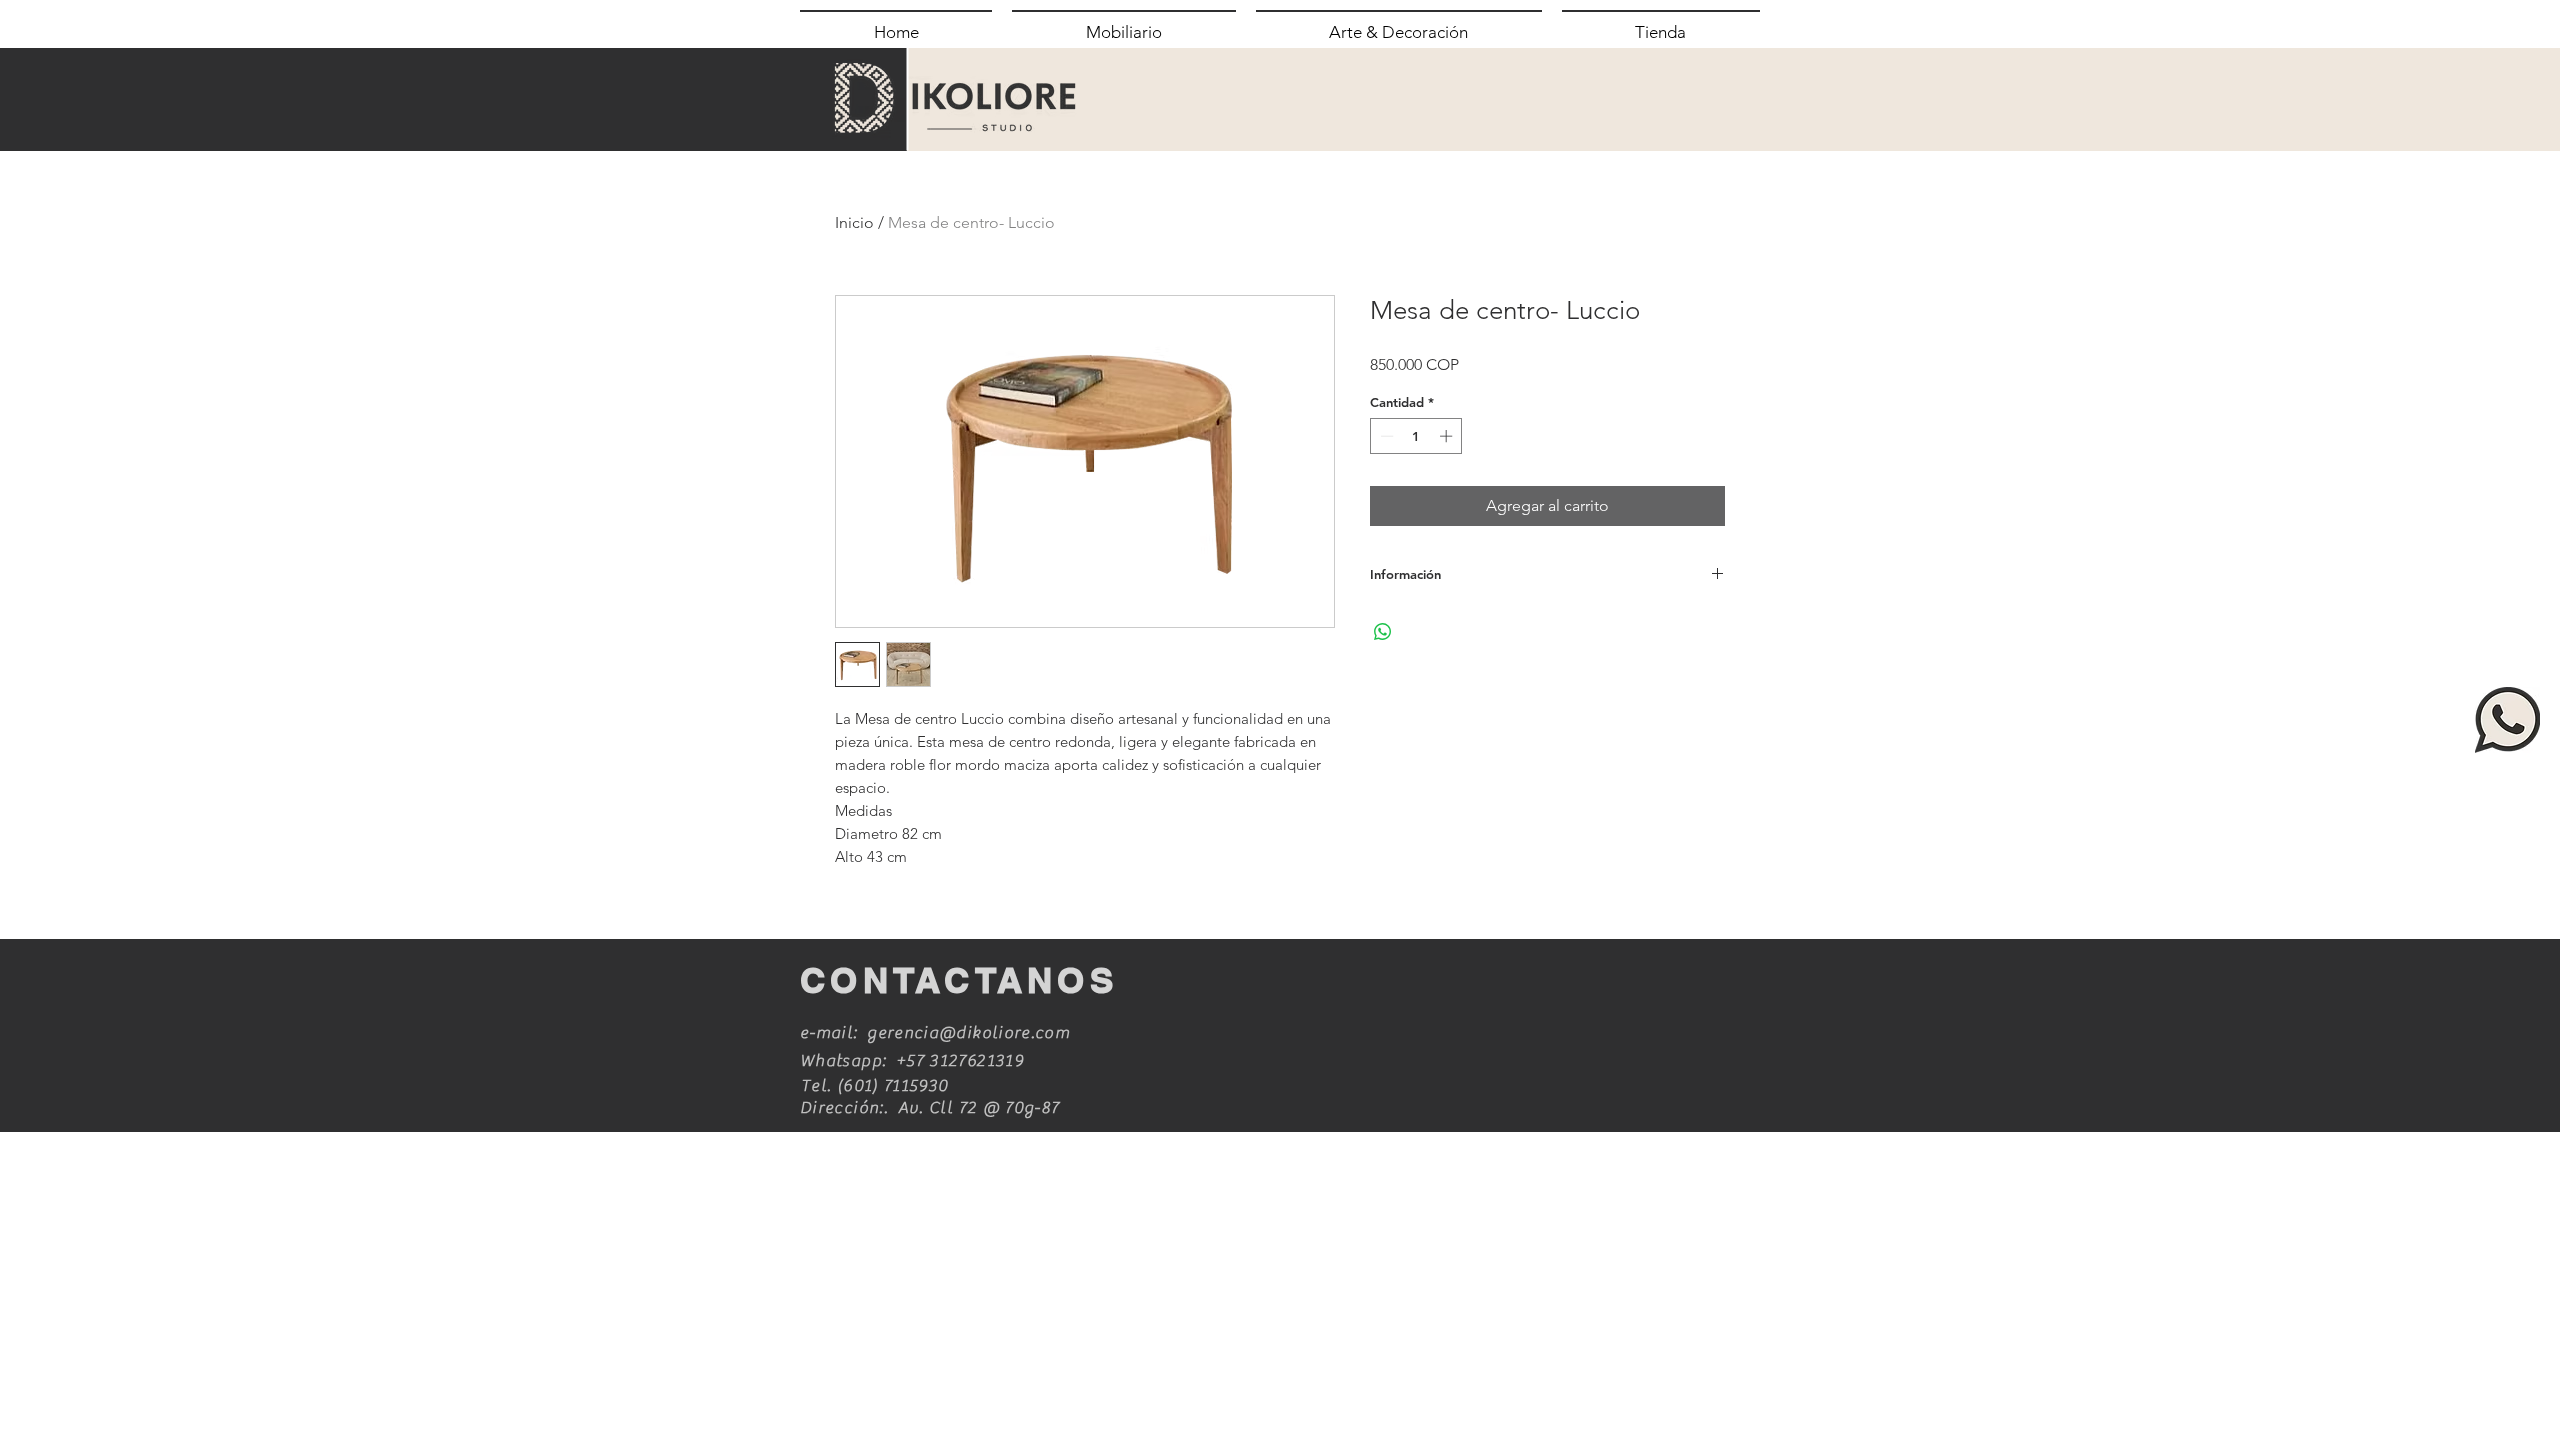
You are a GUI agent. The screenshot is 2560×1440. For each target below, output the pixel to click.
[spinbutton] (1416, 436)
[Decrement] (1385, 436)
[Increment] (1448, 436)
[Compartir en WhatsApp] (1383, 632)
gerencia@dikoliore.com (968, 1033)
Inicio (854, 222)
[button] (1123, 31)
